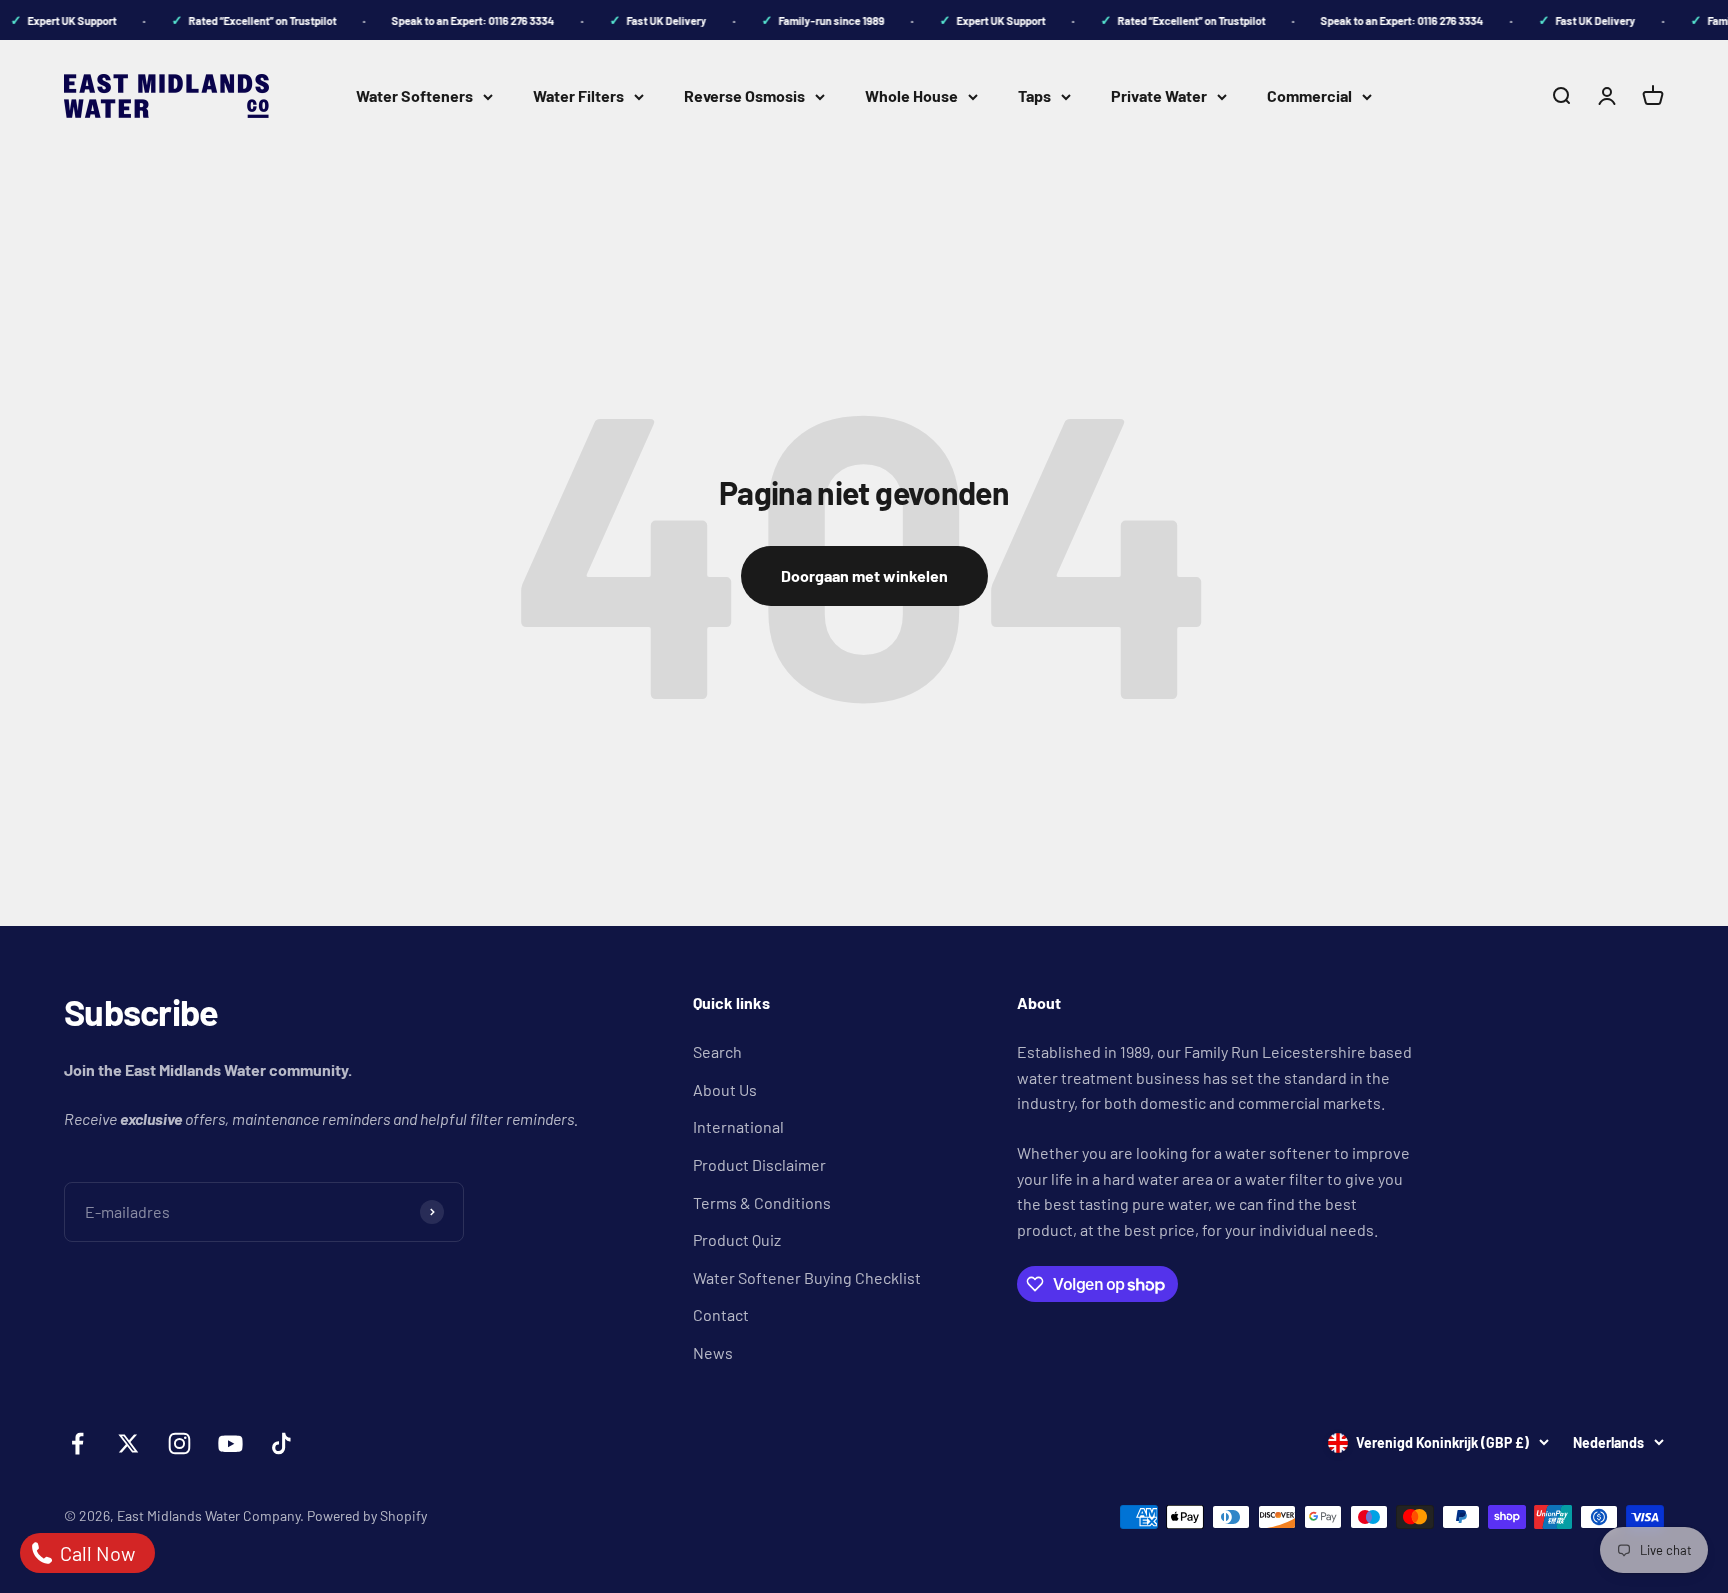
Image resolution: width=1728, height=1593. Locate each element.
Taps (1034, 95)
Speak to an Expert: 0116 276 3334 (461, 20)
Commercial (1309, 95)
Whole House (911, 95)
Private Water (1159, 95)
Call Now (95, 1553)
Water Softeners (414, 95)
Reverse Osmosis (744, 95)
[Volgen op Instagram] (179, 1443)
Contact (721, 1314)
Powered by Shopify (367, 1515)
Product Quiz (737, 1239)
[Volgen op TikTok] (281, 1443)
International (738, 1126)
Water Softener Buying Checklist (807, 1277)
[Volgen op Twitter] (128, 1443)
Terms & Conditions (762, 1202)
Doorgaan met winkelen (864, 575)
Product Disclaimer (759, 1164)
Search (717, 1051)
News (713, 1352)
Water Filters (578, 95)
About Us (725, 1089)
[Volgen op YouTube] (230, 1443)
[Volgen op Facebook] (77, 1443)
